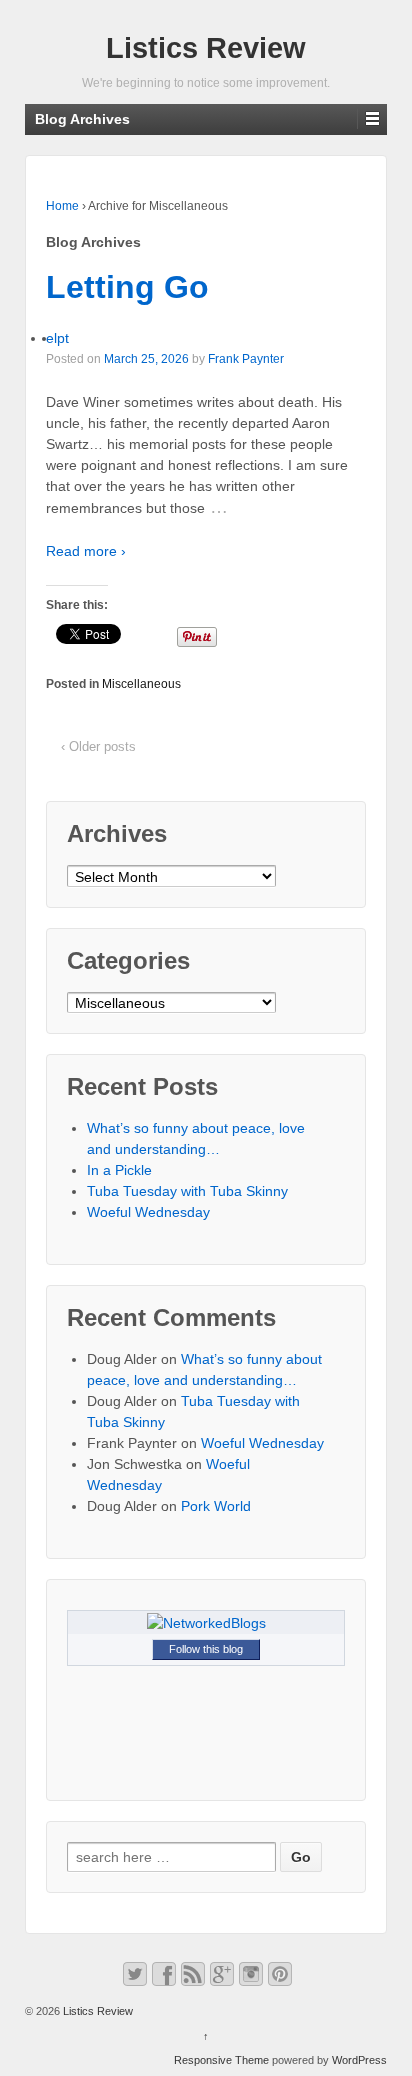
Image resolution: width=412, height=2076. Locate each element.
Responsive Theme (221, 2060)
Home (62, 206)
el (51, 338)
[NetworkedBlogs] (206, 1622)
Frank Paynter (246, 359)
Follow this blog (206, 1649)
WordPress (359, 2060)
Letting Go (127, 287)
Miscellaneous (141, 684)
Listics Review (206, 48)
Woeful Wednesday (148, 1212)
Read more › (86, 551)
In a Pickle (119, 1170)
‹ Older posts (98, 746)
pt (63, 338)
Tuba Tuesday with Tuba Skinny (187, 1191)
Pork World (216, 1506)
